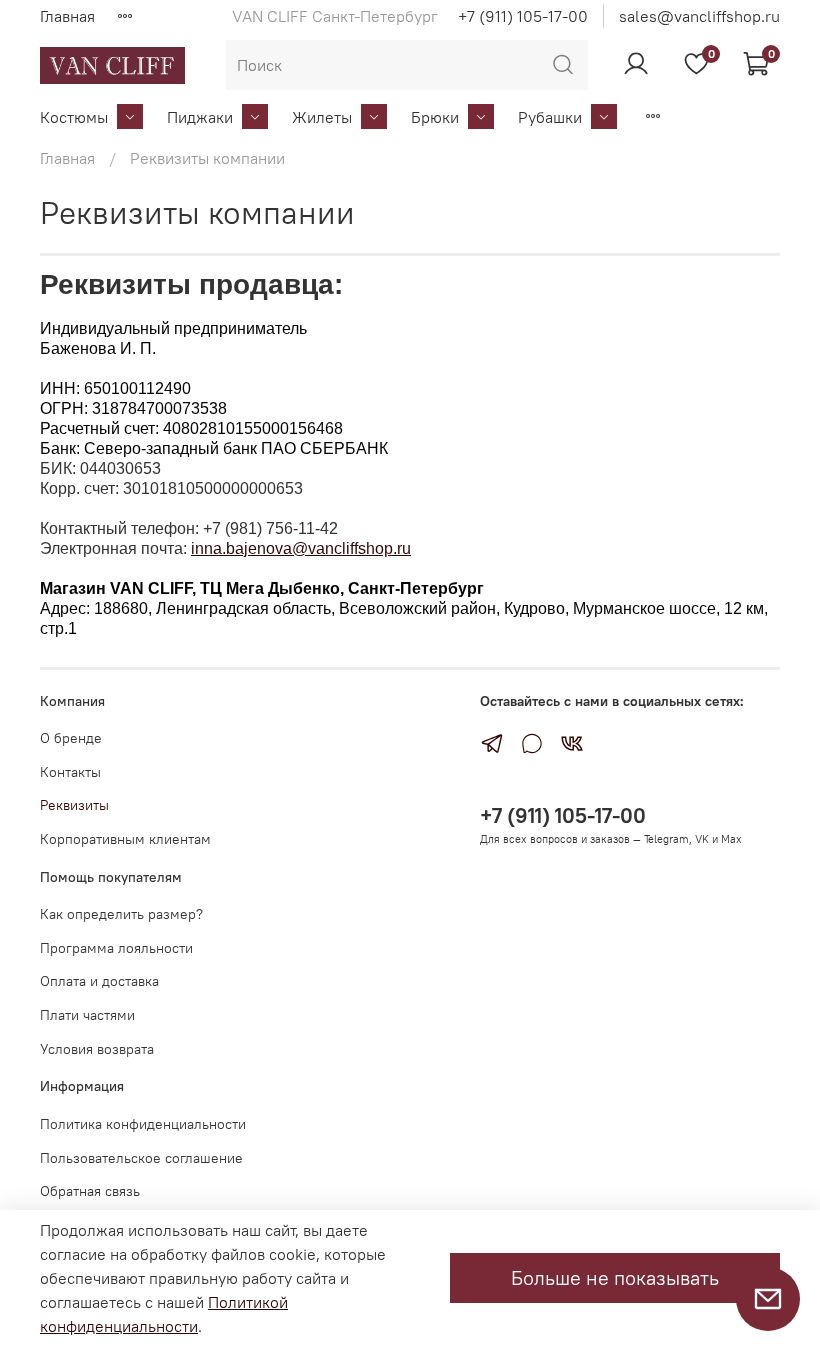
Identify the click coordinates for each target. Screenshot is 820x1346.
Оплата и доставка (99, 981)
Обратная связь (90, 1191)
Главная (67, 16)
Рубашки (550, 117)
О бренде (71, 738)
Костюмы (74, 117)
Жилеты (322, 117)
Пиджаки (200, 117)
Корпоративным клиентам (125, 839)
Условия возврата (97, 1049)
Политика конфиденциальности (143, 1124)
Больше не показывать (615, 1277)
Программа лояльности (116, 948)
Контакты (70, 772)
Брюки (435, 117)
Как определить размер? (121, 914)
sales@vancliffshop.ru (699, 16)
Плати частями (87, 1015)
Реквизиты (74, 805)
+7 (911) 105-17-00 (523, 16)
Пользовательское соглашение (141, 1158)
